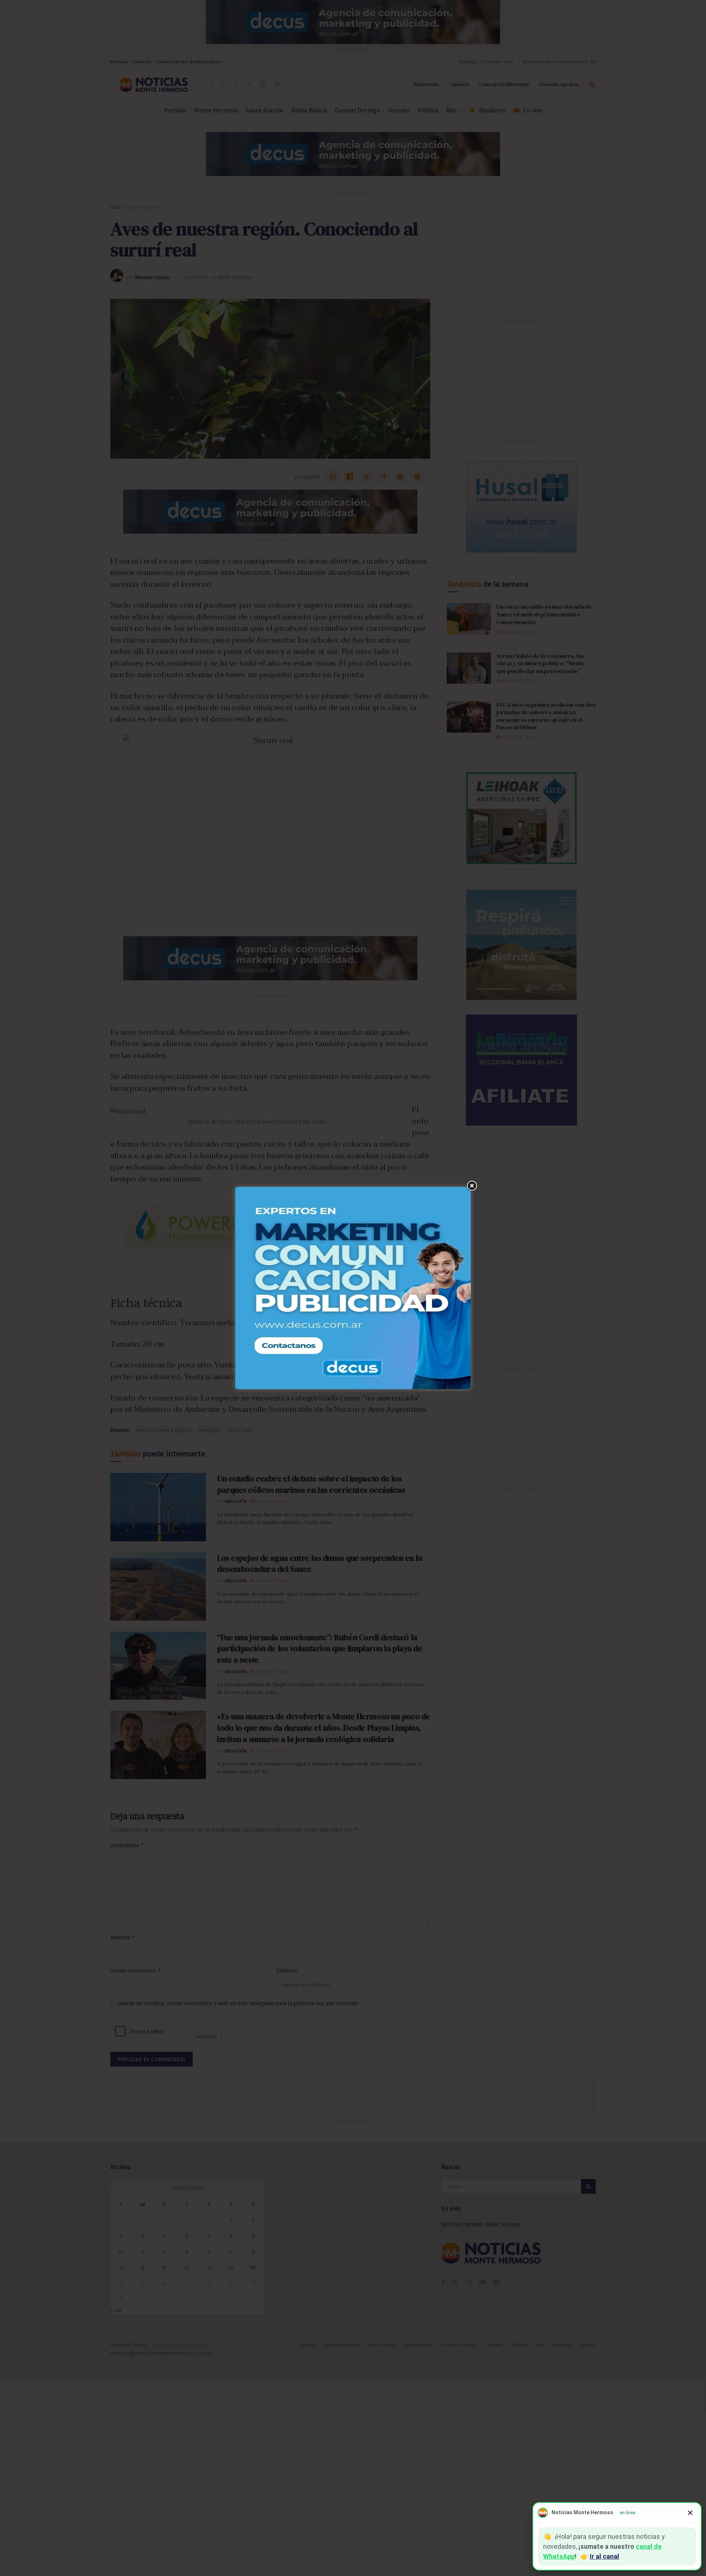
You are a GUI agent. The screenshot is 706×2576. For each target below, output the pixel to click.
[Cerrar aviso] (690, 2513)
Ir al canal (605, 2556)
